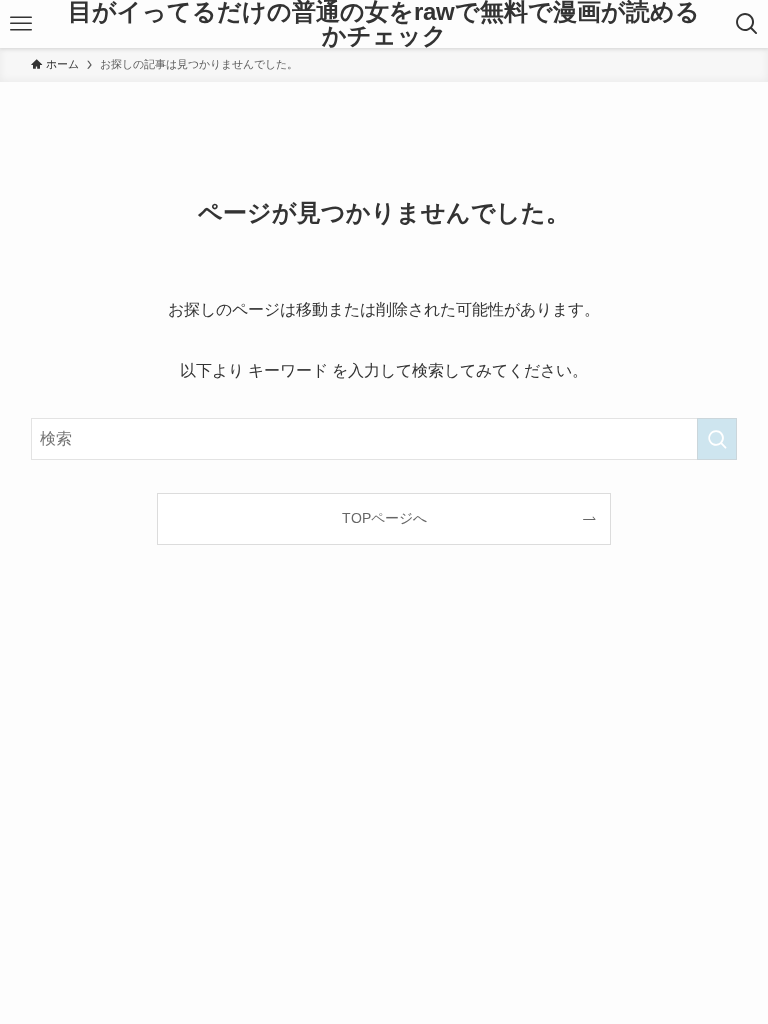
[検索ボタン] (747, 24)
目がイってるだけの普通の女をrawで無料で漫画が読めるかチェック (384, 24)
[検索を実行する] (717, 439)
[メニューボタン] (20, 24)
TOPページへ (384, 518)
